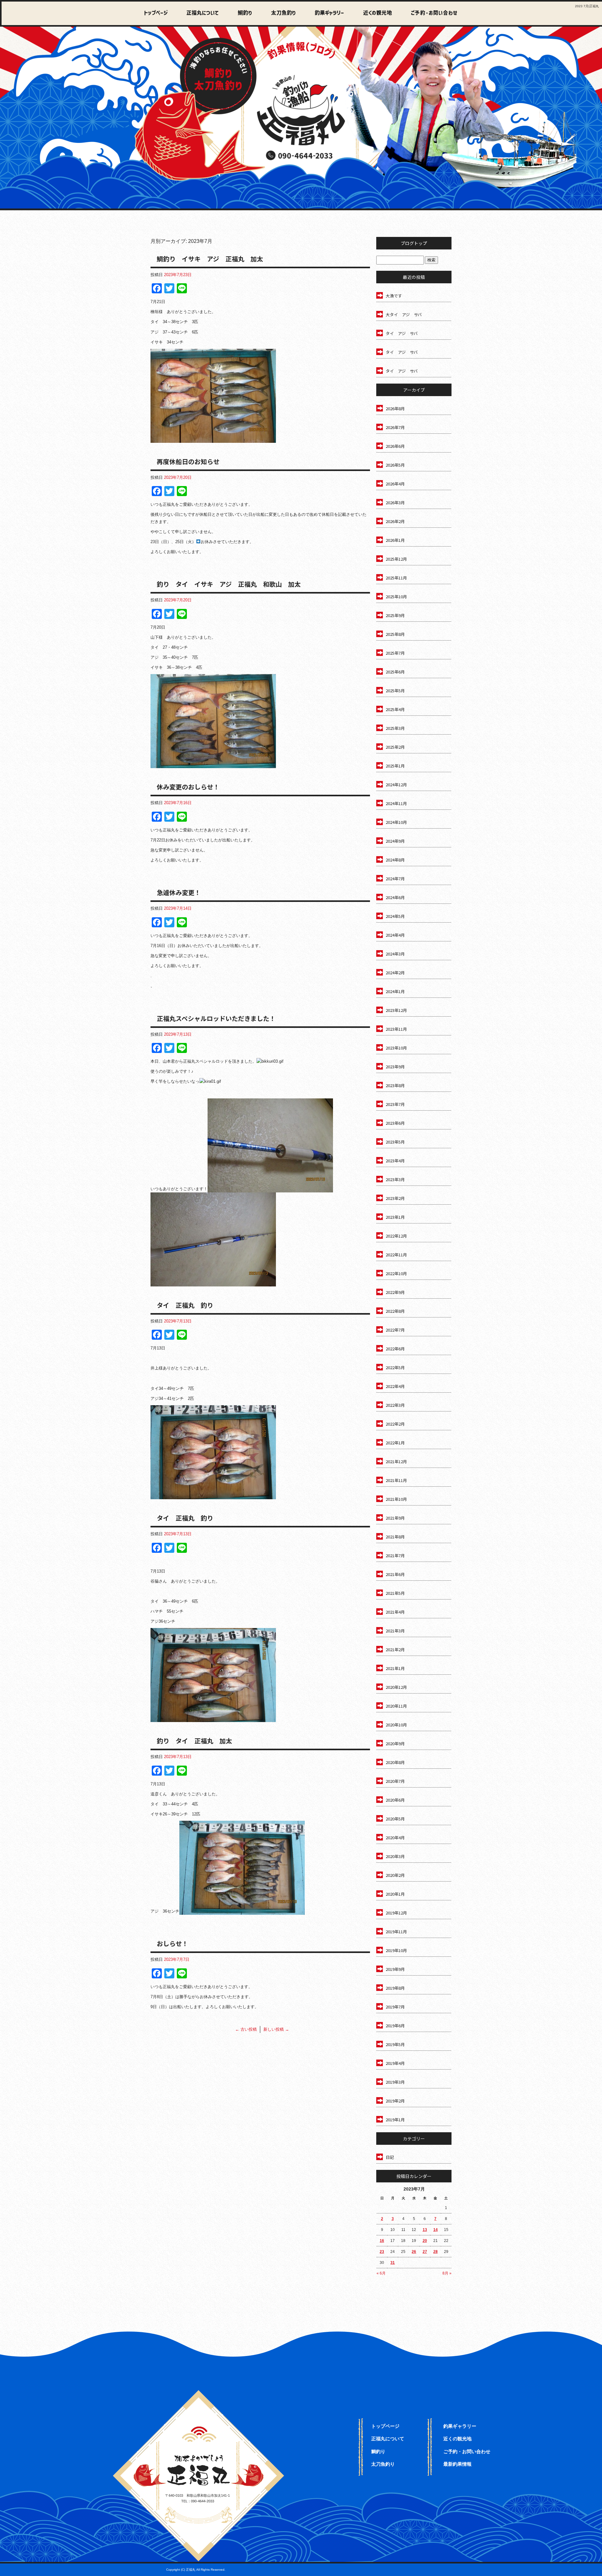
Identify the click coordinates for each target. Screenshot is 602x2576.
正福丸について (201, 13)
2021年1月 (395, 1668)
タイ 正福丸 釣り (185, 1305)
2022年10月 (396, 1273)
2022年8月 (395, 1311)
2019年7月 (395, 2007)
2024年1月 (395, 991)
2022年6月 (395, 1349)
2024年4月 (395, 935)
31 (393, 2263)
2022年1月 (395, 1443)
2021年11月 (396, 1480)
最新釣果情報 (457, 2464)
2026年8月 (395, 408)
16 (382, 2241)
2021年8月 (395, 1537)
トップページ (156, 13)
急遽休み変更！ (179, 892)
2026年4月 (395, 484)
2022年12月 (396, 1236)
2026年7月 (395, 427)
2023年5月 (395, 1142)
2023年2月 (395, 1198)
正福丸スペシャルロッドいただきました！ (216, 1018)
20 (425, 2241)
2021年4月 (395, 1612)
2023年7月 (395, 1104)
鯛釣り (242, 13)
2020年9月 (395, 1744)
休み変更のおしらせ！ (188, 787)
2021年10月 (396, 1499)
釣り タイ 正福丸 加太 (194, 1741)
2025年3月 (395, 728)
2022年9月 (395, 1292)
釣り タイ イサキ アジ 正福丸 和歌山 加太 (229, 584)
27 (425, 2252)
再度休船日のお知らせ (188, 461)
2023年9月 (395, 1067)
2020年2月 (395, 1875)
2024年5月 (395, 916)
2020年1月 (395, 1894)
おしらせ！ (172, 1943)
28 (436, 2252)
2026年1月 (395, 540)
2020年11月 (396, 1706)
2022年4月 (395, 1386)
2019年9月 (395, 1969)
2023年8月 (395, 1085)
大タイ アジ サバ (404, 314)
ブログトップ (414, 243)
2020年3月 (395, 1856)
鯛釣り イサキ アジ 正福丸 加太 (210, 259)
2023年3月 (395, 1179)
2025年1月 (395, 766)
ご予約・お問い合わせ (433, 13)
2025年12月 (396, 559)
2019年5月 (395, 2044)
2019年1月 (395, 2120)
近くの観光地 (372, 13)
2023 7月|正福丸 (587, 6)
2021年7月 (395, 1555)
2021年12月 (396, 1461)
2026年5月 (395, 465)
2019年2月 (395, 2101)
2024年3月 (395, 954)
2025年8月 (395, 634)
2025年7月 (395, 653)
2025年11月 (396, 578)
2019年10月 (396, 1950)
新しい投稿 (276, 2029)
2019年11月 (396, 1932)
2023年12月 (396, 1010)
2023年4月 (395, 1161)
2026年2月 (395, 521)
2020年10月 (396, 1725)
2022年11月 (396, 1255)
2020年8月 (395, 1762)
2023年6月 (395, 1123)
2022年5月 (395, 1367)
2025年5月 (395, 691)
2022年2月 (395, 1424)
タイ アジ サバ (402, 333)
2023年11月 (396, 1029)
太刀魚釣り (280, 13)
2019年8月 (395, 1988)
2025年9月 (395, 615)
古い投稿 (246, 2029)
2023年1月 (395, 1217)
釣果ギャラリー (325, 13)
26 (414, 2252)
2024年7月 (395, 879)
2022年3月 (395, 1405)
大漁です (394, 296)
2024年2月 (395, 973)
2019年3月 (395, 2082)
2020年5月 (395, 1819)
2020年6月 (395, 1800)
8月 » (447, 2273)
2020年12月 (396, 1687)
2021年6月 (395, 1574)
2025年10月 (396, 597)
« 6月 (381, 2273)
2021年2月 (395, 1649)
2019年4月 (395, 2063)
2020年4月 (395, 1838)
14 (436, 2230)
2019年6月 (395, 2026)
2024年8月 (395, 860)
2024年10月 (396, 822)
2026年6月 (395, 446)
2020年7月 (395, 1781)
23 (382, 2252)
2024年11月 (396, 803)
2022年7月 (395, 1330)
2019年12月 (396, 1913)
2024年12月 (396, 785)
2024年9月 (395, 841)
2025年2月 (395, 747)
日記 (390, 2157)
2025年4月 (395, 709)
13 (425, 2230)
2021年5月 (395, 1593)
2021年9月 (395, 1518)
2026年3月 (395, 503)
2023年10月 (396, 1048)
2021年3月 (395, 1631)
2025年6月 (395, 672)
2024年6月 (395, 897)
